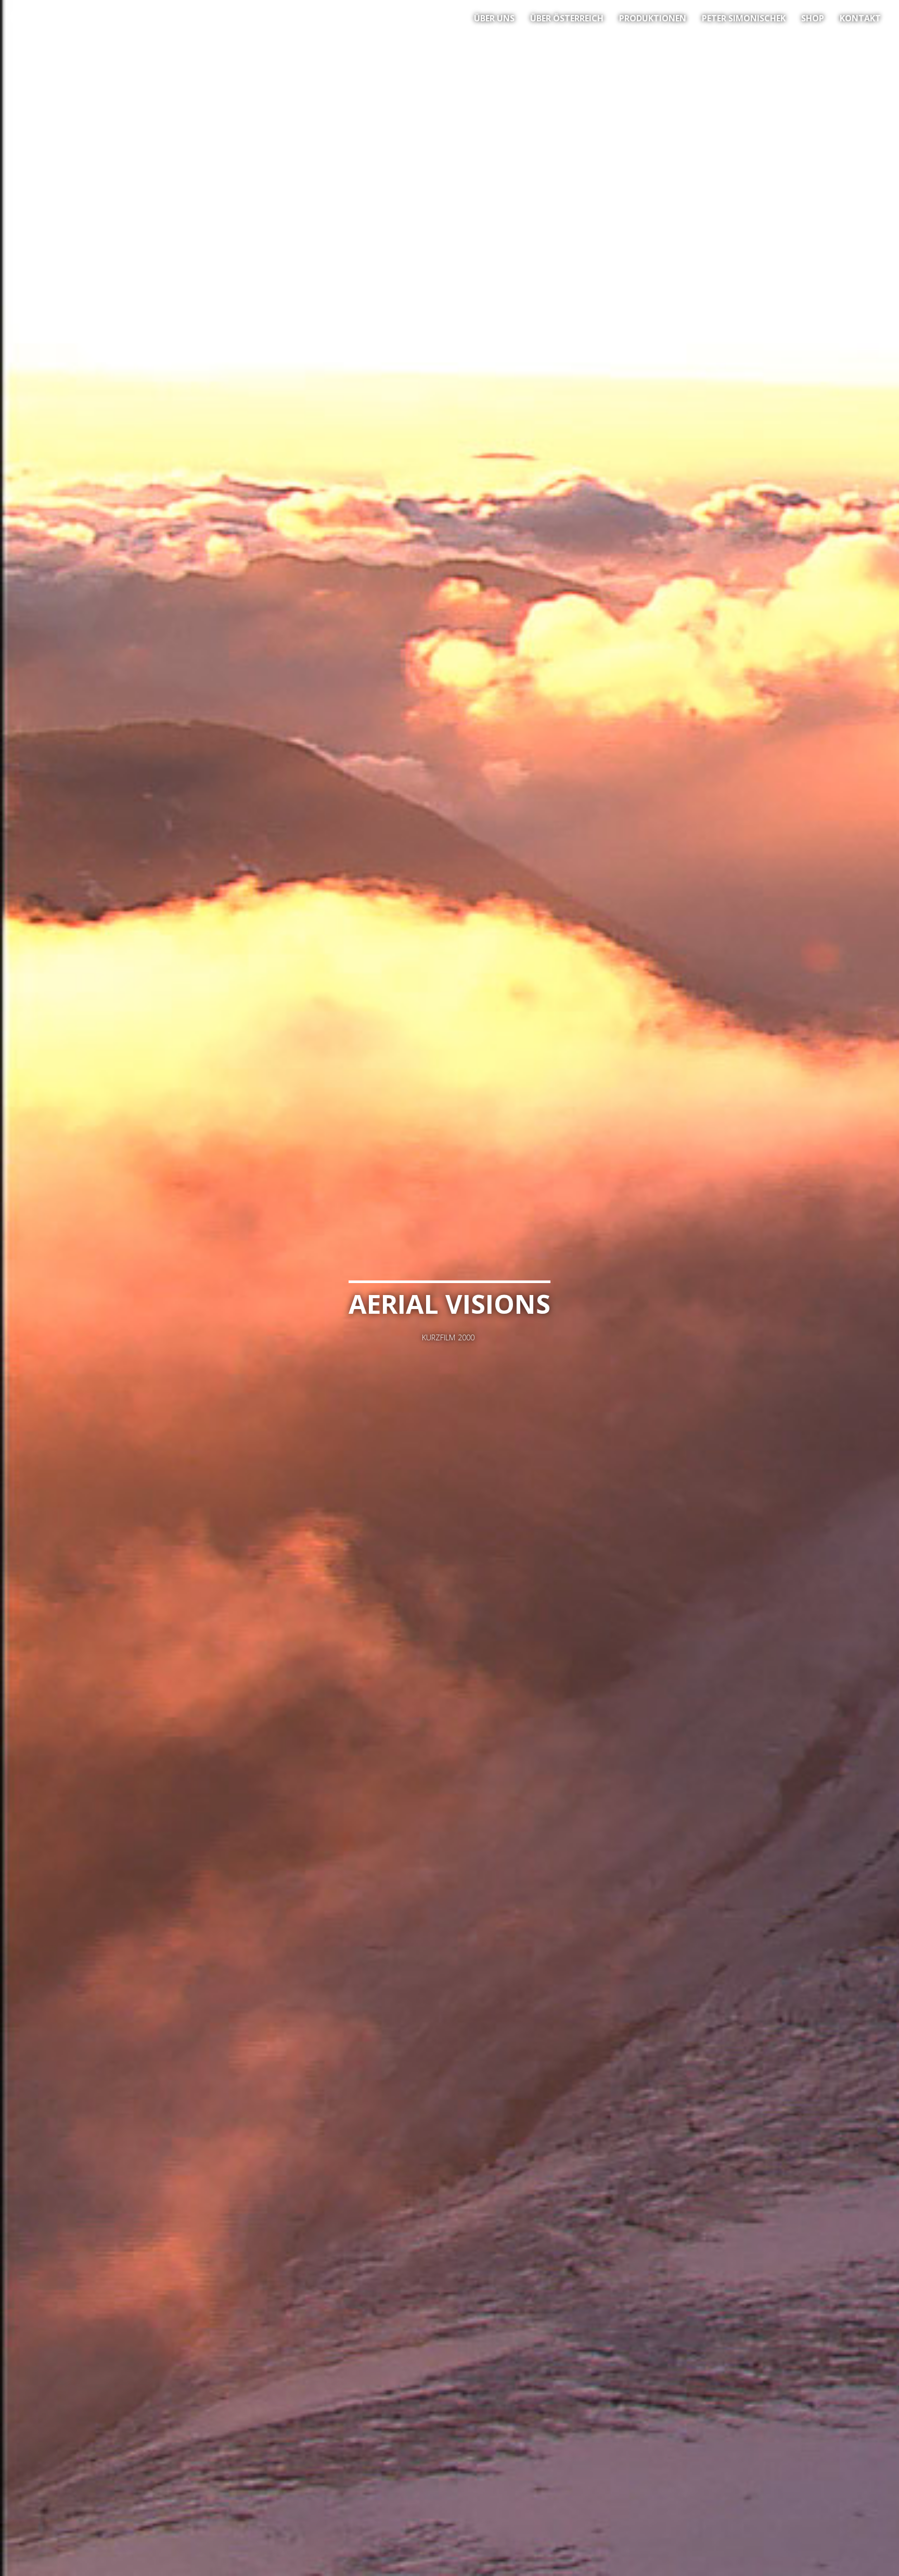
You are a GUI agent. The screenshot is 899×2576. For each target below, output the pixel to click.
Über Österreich (567, 18)
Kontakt (860, 18)
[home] (42, 20)
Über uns (494, 18)
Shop (813, 18)
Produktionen (653, 18)
